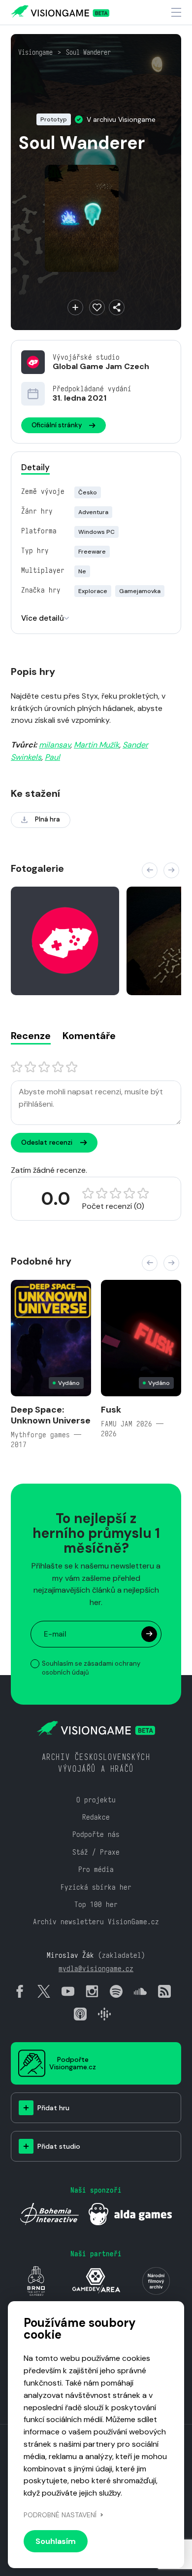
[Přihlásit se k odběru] (149, 1634)
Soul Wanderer (88, 52)
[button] (150, 870)
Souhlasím (56, 2541)
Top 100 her (96, 1904)
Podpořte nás (96, 1834)
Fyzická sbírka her (96, 1887)
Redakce (96, 1817)
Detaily (35, 467)
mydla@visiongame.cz (96, 1968)
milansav (55, 745)
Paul (52, 757)
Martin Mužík (96, 745)
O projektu (96, 1800)
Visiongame (35, 52)
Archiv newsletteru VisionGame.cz (96, 1922)
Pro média (96, 1869)
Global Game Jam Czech (101, 366)
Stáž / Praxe (96, 1852)
